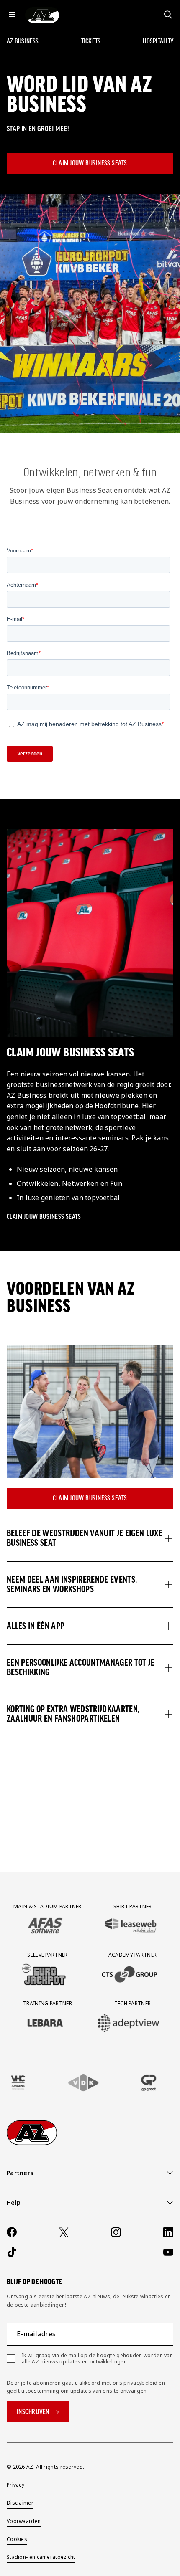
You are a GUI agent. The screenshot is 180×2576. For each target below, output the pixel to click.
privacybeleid (140, 2383)
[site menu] (12, 15)
